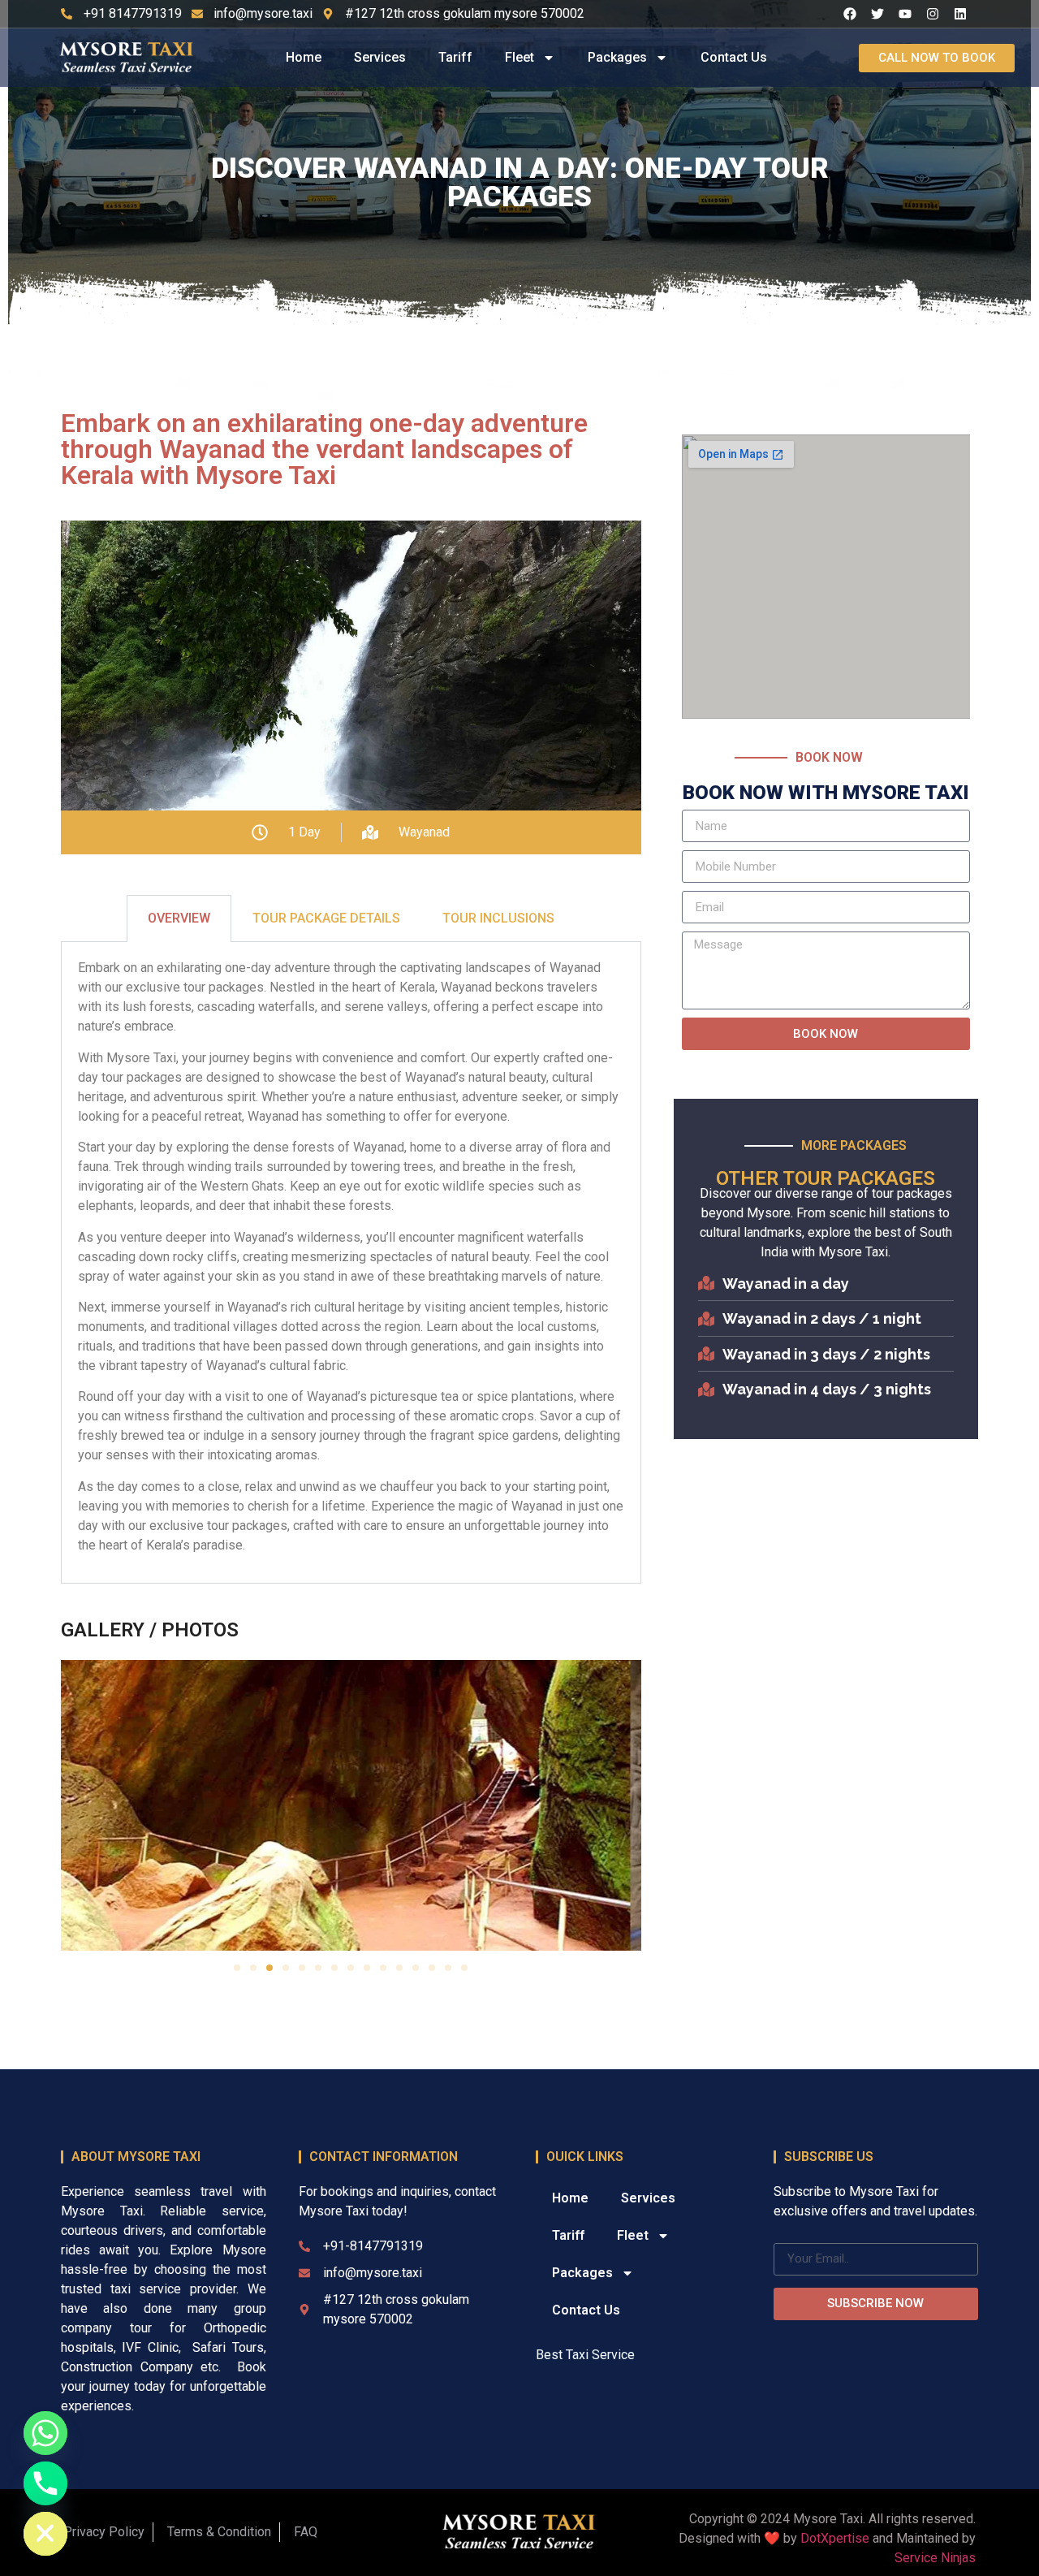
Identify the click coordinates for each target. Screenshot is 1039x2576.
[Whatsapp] (45, 2433)
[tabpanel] (351, 1263)
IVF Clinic (150, 2347)
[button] (237, 1968)
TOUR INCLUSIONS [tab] (498, 918)
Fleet (519, 57)
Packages (617, 57)
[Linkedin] (960, 14)
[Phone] (45, 2483)
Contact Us (734, 57)
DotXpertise (835, 2538)
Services (380, 57)
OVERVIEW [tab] (179, 918)
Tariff (455, 57)
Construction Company (127, 2367)
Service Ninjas (935, 2558)
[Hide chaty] (45, 2534)
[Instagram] (933, 14)
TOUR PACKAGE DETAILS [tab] (326, 918)
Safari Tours (228, 2347)
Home (304, 57)
